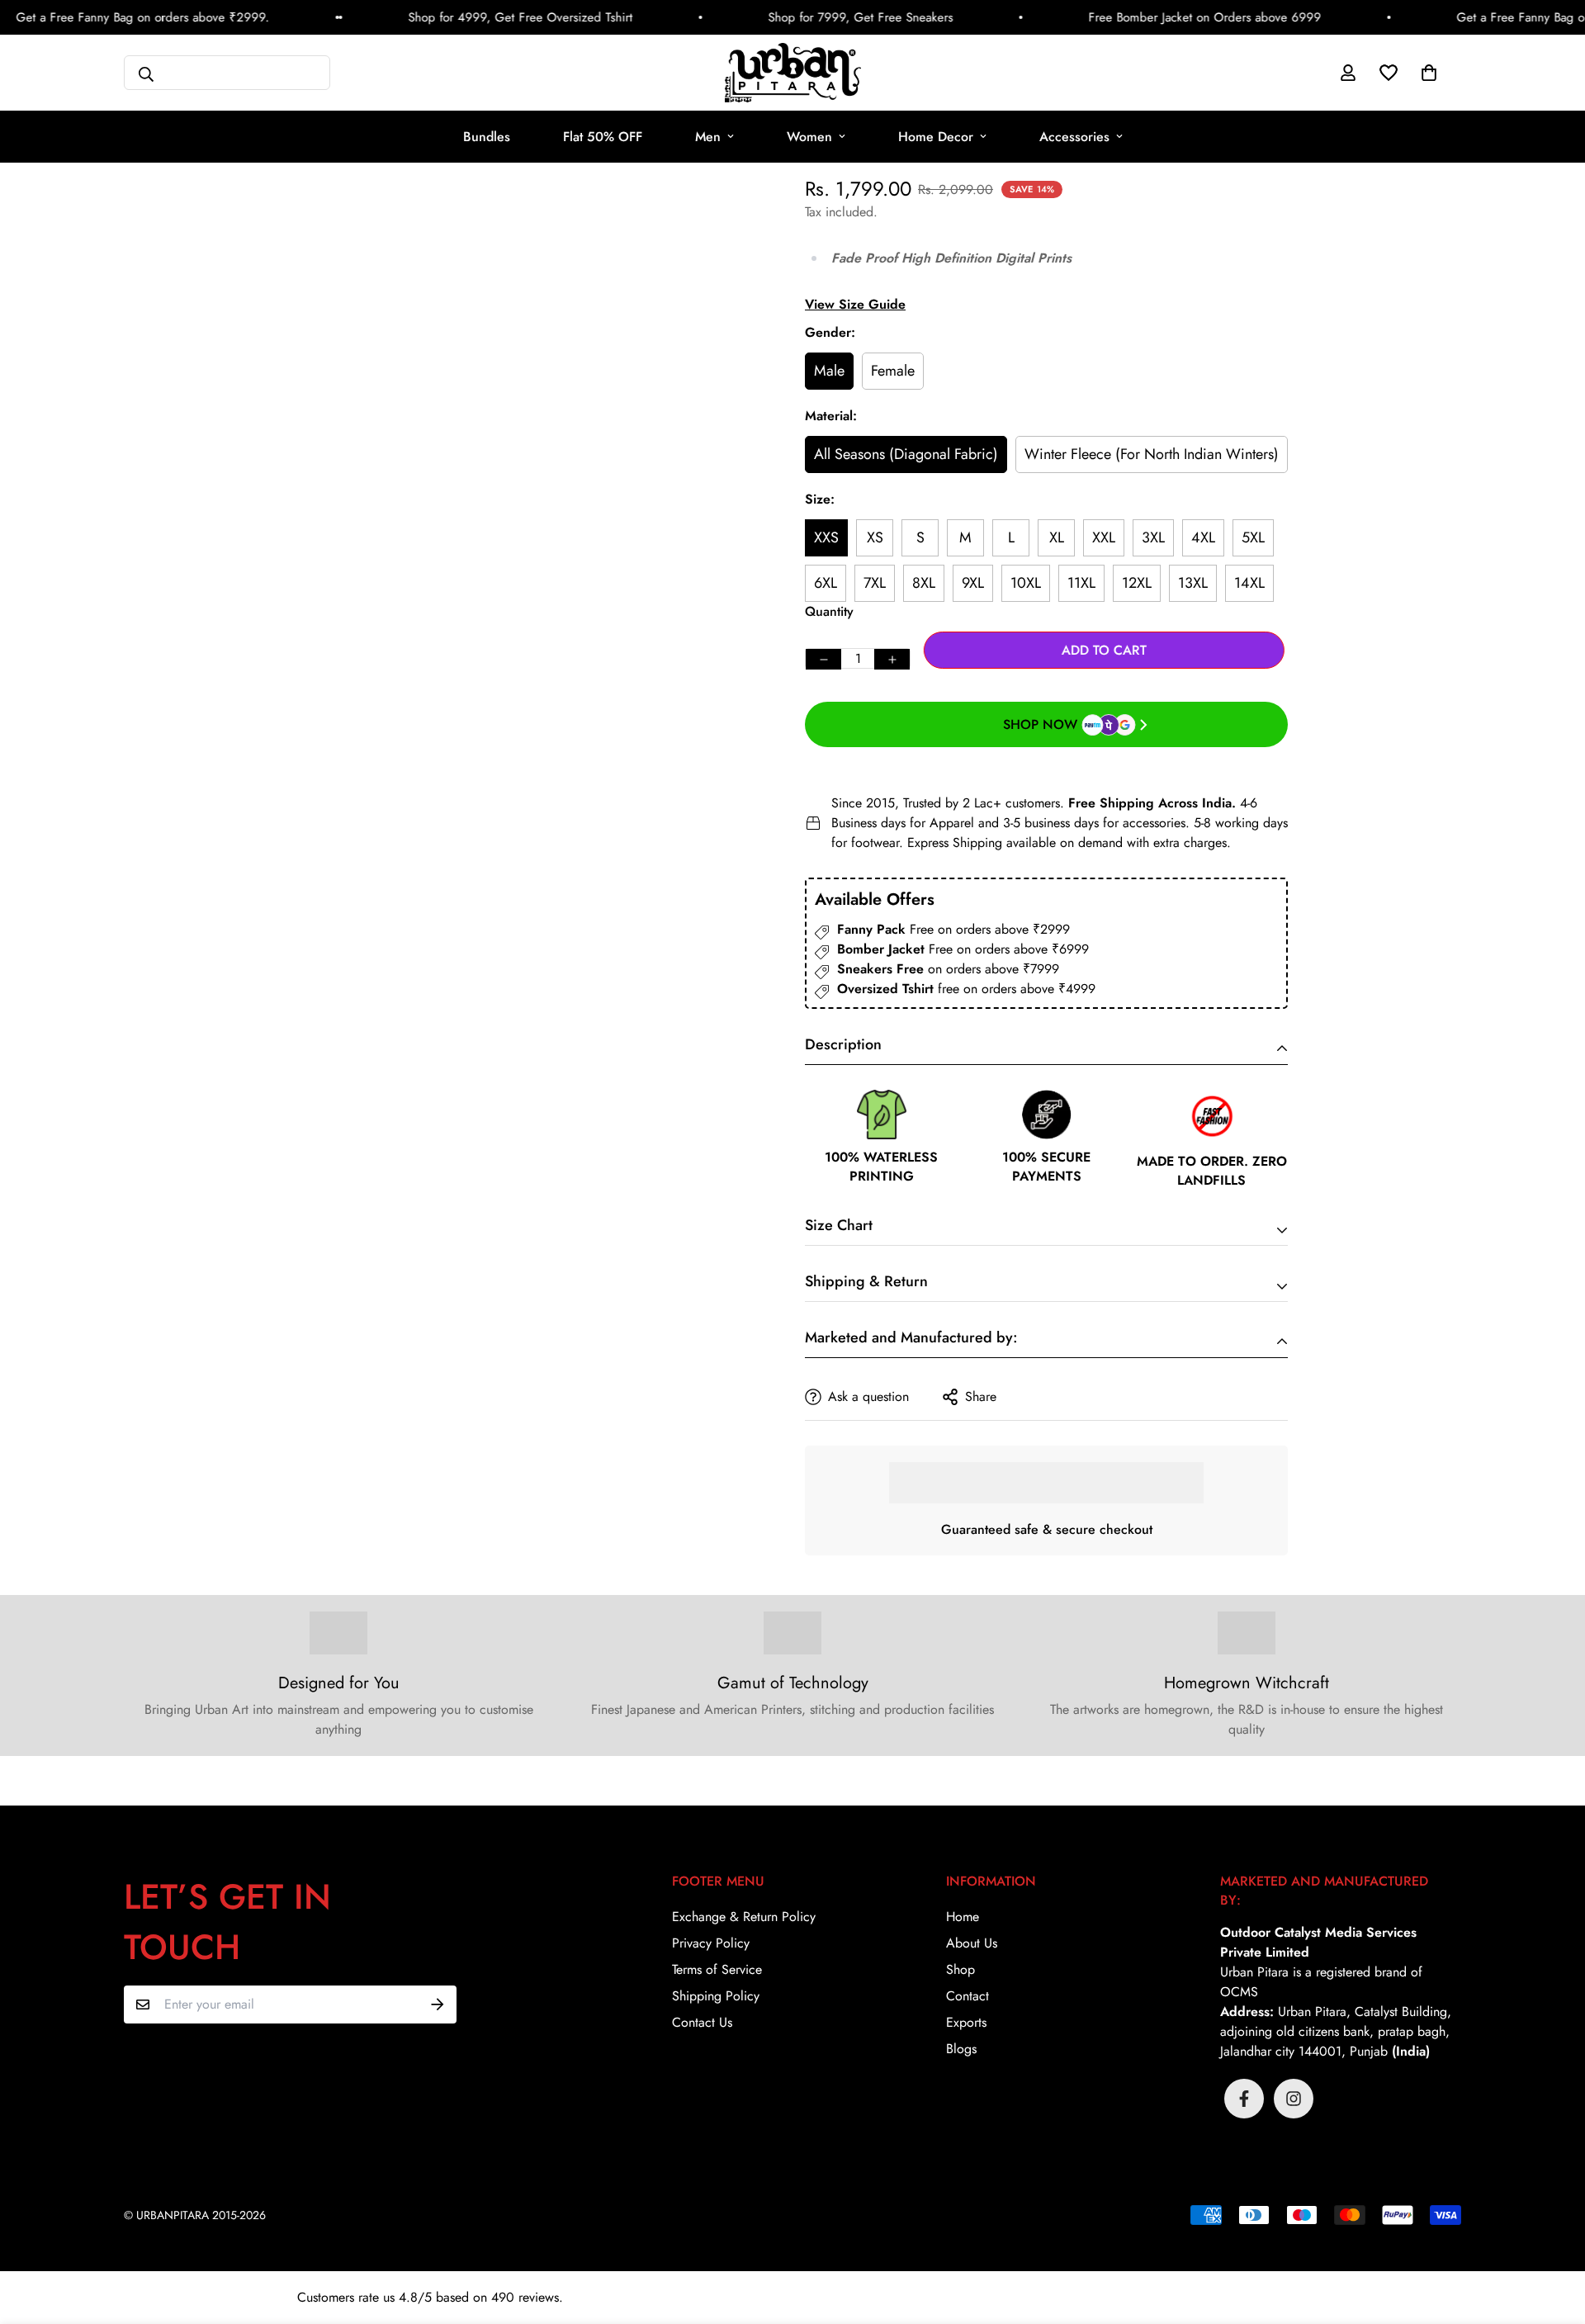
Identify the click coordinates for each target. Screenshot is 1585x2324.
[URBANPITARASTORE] (793, 73)
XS (875, 537)
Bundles (487, 137)
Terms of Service (717, 1969)
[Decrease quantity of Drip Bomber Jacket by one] (823, 659)
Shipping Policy (716, 1996)
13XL (1193, 583)
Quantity (829, 611)
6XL (826, 583)
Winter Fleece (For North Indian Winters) (1152, 454)
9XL (973, 583)
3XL (1153, 537)
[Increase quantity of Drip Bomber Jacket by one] (892, 659)
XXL (1104, 537)
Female (893, 371)
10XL (1026, 583)
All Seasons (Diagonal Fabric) (906, 454)
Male (829, 371)
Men (708, 137)
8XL (924, 583)
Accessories (1074, 137)
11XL (1081, 583)
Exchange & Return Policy (744, 1917)
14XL (1249, 583)
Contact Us (702, 2022)
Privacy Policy (711, 1943)
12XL (1137, 583)
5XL (1253, 537)
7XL (875, 583)
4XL (1203, 537)
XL (1057, 537)
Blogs (961, 2049)
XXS (826, 537)
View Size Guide (855, 304)
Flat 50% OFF (603, 137)
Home (963, 1917)
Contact (968, 1996)
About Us (972, 1943)
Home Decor (936, 137)
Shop (960, 1969)
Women (809, 137)
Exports (966, 2022)
